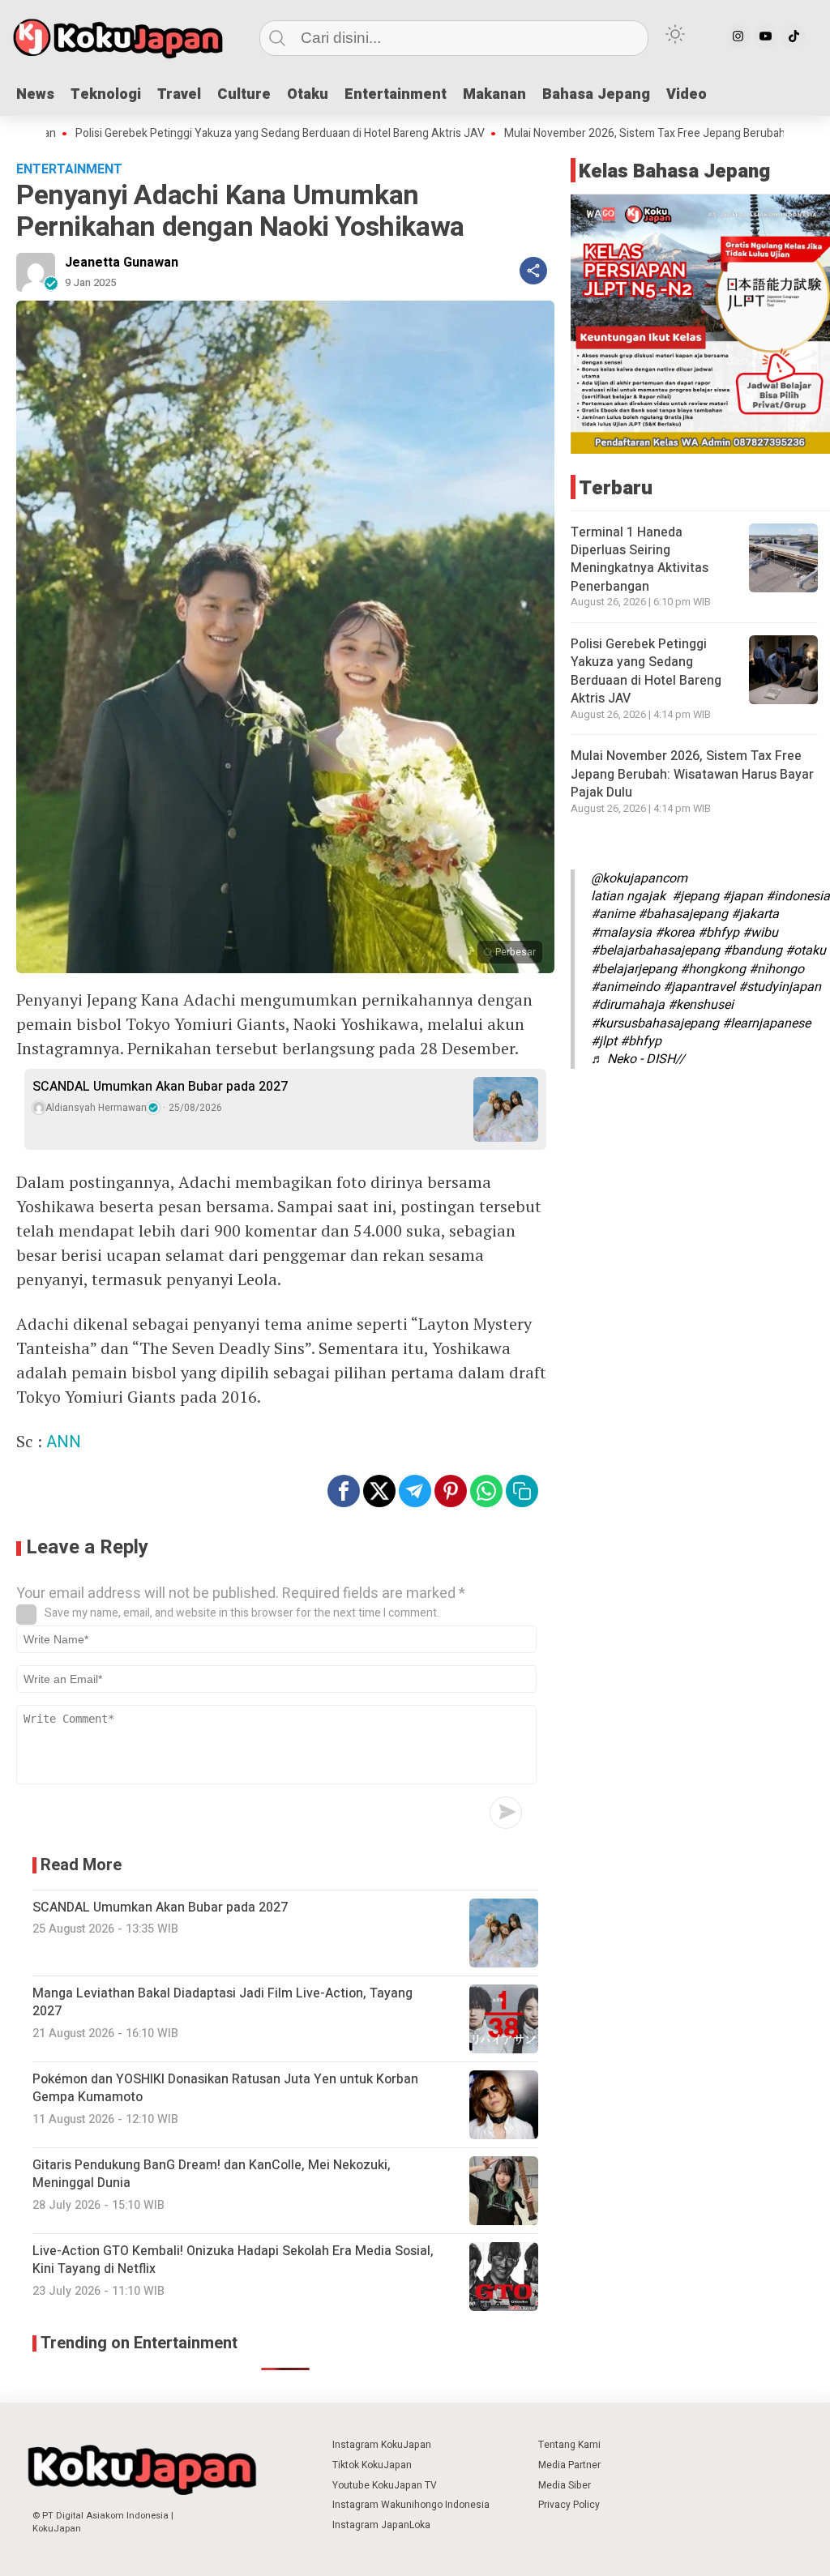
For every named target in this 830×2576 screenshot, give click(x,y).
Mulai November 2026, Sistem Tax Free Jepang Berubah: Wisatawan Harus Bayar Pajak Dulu (692, 774)
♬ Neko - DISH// (638, 1059)
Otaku (308, 94)
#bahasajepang (683, 914)
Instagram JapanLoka (381, 2525)
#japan (742, 896)
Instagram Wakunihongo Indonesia (411, 2505)
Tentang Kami (569, 2445)
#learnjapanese (766, 1023)
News (35, 94)
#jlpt (604, 1041)
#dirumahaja (628, 1005)
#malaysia (621, 933)
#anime (613, 914)
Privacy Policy (569, 2505)
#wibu (760, 933)
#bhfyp (719, 933)
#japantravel (699, 987)
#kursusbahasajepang (655, 1023)
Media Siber (565, 2485)
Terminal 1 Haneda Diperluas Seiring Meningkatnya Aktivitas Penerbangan (640, 560)
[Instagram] (738, 36)
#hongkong (713, 969)
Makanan (494, 94)
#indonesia (798, 896)
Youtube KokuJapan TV (385, 2485)
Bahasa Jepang (596, 94)
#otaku (806, 951)
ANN (64, 1442)
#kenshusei (701, 1005)
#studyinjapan (780, 987)
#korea (675, 933)
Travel (179, 94)
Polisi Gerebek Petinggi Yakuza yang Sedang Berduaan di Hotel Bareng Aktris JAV (646, 671)
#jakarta (755, 914)
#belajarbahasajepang (655, 951)
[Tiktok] (794, 36)
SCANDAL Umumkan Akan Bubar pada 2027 (160, 1087)
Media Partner (569, 2465)
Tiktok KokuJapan (372, 2465)
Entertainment (396, 94)
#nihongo (777, 969)
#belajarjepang (634, 969)
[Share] (533, 271)
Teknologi (106, 94)
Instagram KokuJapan (382, 2445)
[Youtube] (766, 36)
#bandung (753, 951)
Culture (244, 94)
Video (687, 94)
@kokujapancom (639, 878)
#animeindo (625, 987)
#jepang (695, 896)
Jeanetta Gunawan (122, 263)
